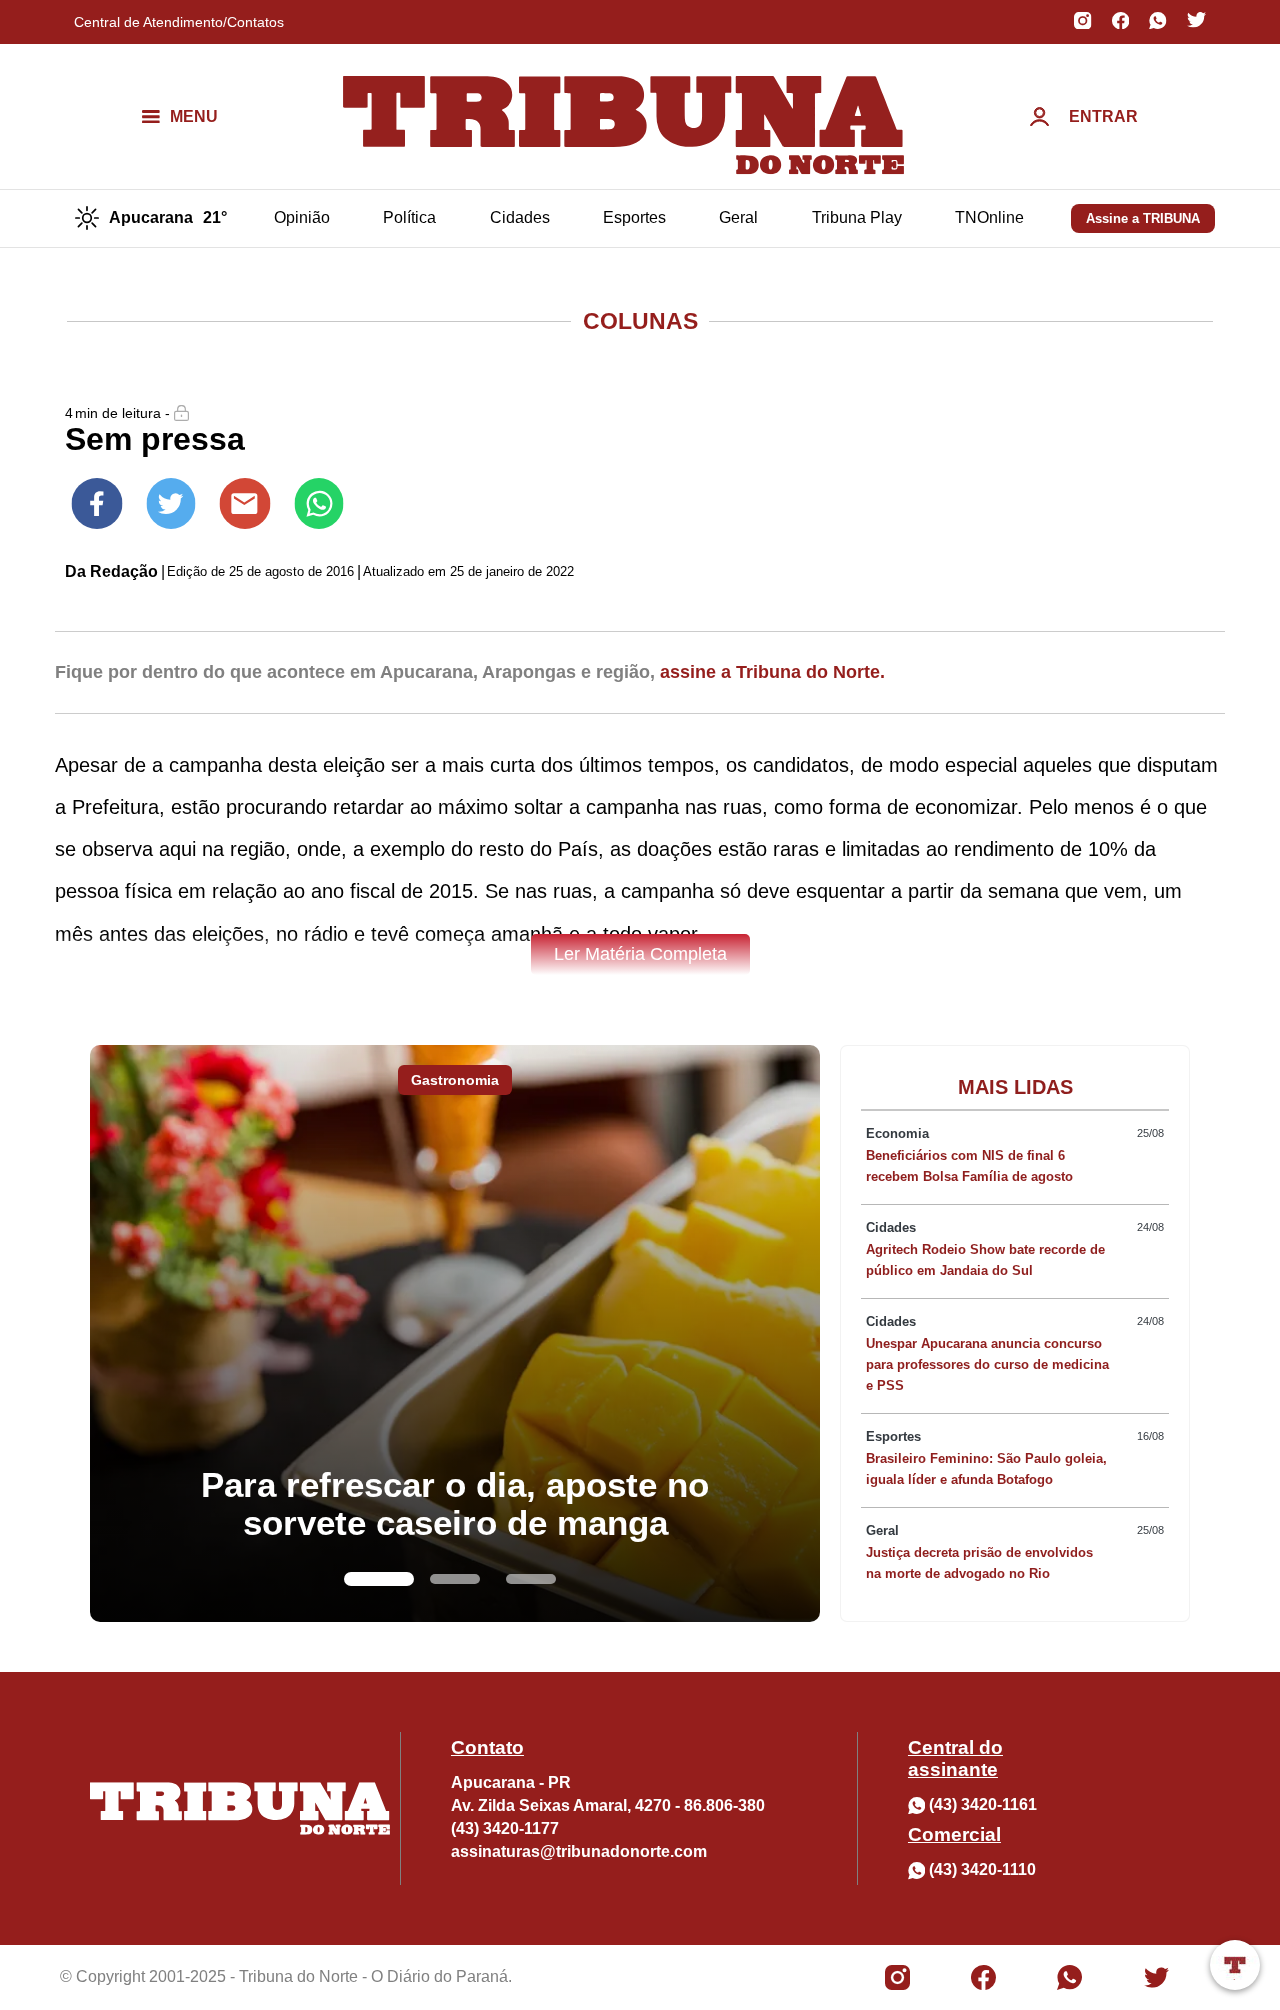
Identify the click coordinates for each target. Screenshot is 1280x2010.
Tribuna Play (857, 217)
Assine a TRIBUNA (1143, 218)
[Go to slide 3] (531, 1579)
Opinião (302, 217)
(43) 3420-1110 (982, 1869)
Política (409, 217)
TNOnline (989, 217)
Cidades (520, 217)
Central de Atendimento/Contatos (179, 22)
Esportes (634, 217)
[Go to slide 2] (455, 1579)
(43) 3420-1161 (983, 1804)
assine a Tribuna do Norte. (772, 672)
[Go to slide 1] (379, 1579)
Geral (738, 217)
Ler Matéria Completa (640, 954)
